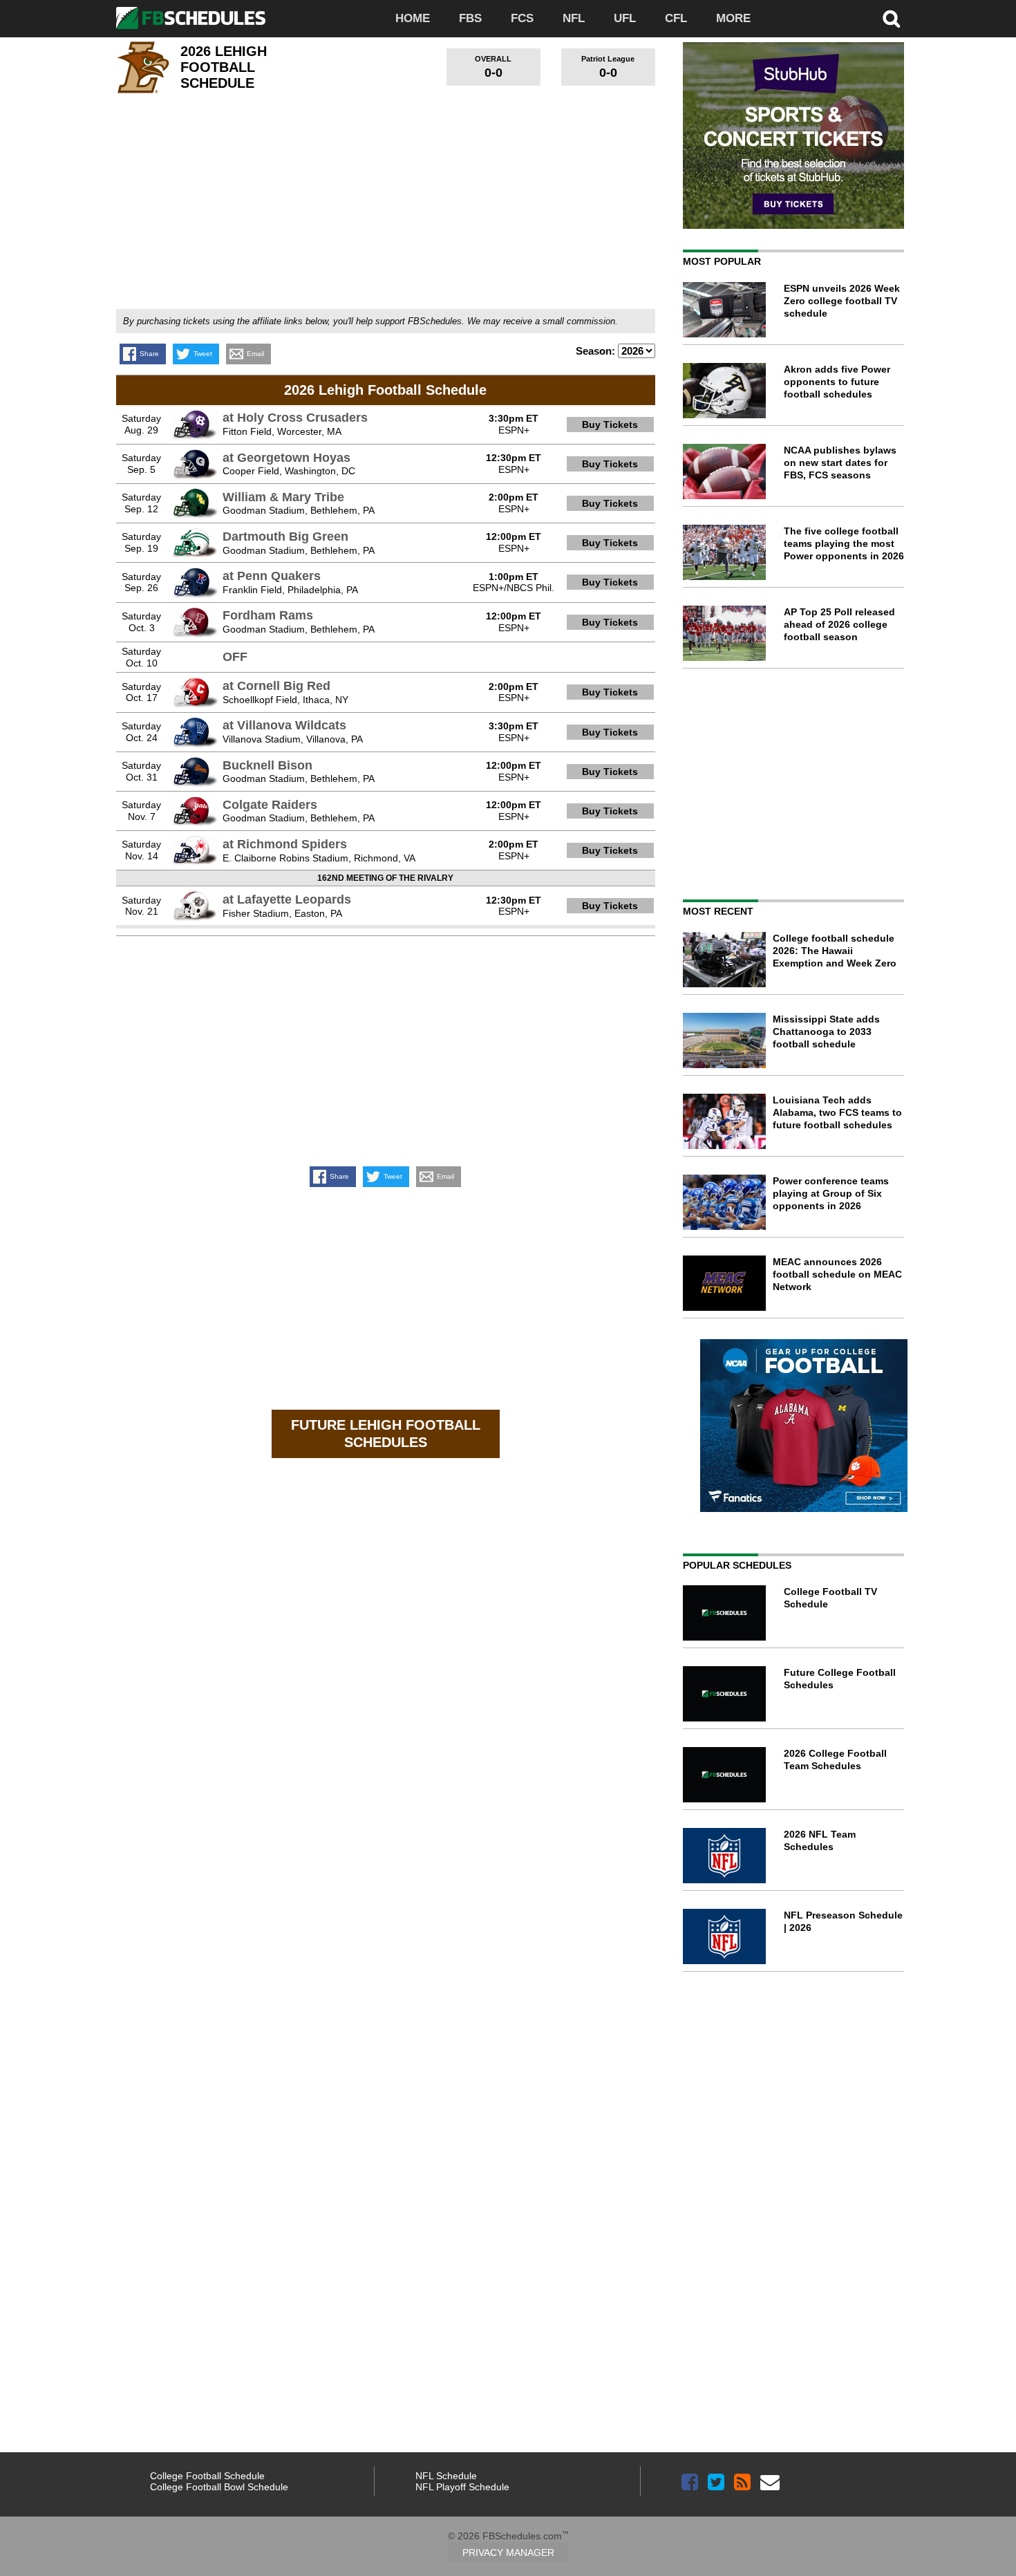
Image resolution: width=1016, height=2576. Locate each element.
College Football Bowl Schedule (219, 2487)
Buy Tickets (610, 424)
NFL (574, 18)
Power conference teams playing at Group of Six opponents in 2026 (831, 1193)
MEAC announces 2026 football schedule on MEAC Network (837, 1274)
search (892, 19)
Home (413, 18)
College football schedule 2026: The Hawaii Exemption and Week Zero (835, 951)
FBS (470, 18)
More (733, 18)
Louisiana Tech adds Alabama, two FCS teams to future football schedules (837, 1112)
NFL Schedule (446, 2476)
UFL (625, 18)
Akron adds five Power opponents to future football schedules (837, 382)
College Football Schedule (207, 2476)
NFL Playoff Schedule (462, 2487)
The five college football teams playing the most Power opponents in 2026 (844, 543)
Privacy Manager (508, 2552)
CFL (676, 18)
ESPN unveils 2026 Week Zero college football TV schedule (842, 301)
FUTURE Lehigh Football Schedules (386, 1434)
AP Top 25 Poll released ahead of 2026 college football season (839, 624)
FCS (522, 18)
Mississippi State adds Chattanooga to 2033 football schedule (826, 1032)
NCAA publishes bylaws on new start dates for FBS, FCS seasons (840, 463)
